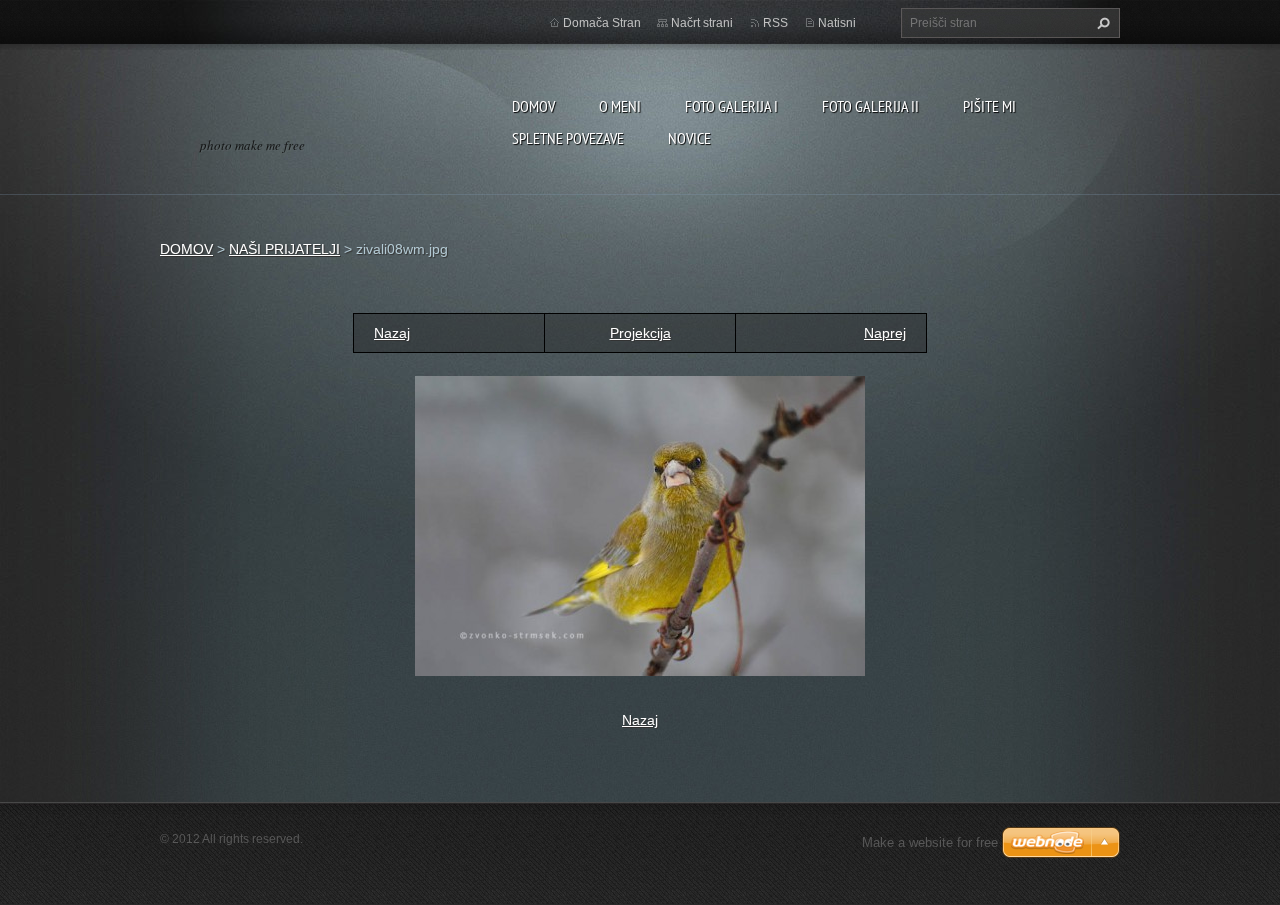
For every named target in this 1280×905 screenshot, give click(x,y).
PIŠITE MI (989, 106)
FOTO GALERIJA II (870, 106)
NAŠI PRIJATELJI (284, 249)
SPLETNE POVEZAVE (568, 138)
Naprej (885, 333)
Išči (1101, 23)
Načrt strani (702, 23)
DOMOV (533, 106)
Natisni (837, 23)
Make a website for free (930, 842)
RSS (775, 23)
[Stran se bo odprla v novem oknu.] (640, 525)
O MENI (620, 106)
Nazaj (392, 333)
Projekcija (640, 333)
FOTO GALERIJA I (731, 106)
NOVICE (689, 138)
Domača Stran (602, 23)
